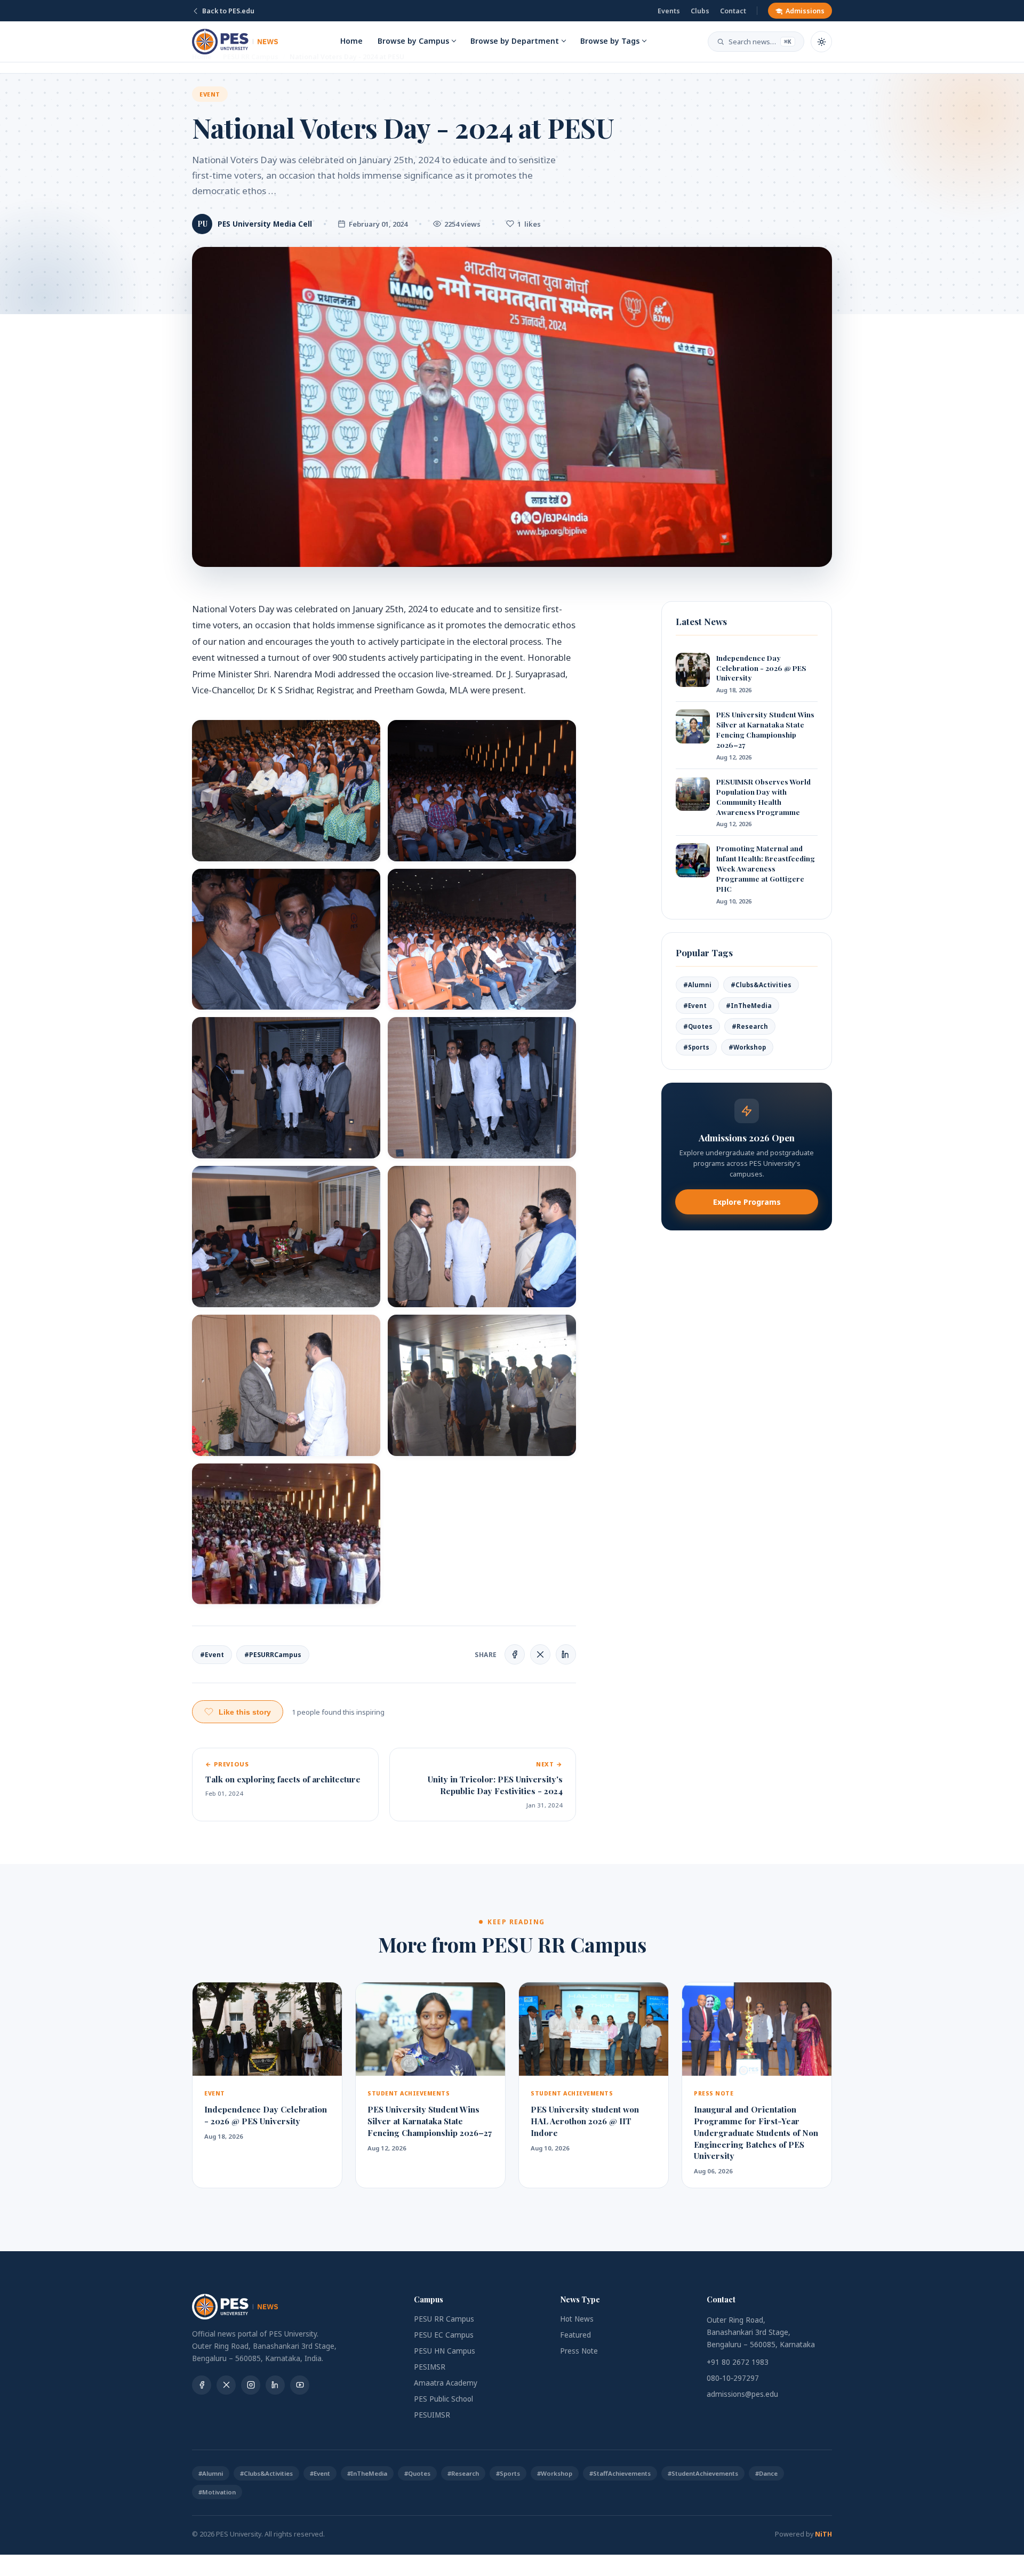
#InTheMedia (749, 1006)
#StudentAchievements (703, 2473)
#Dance (766, 2473)
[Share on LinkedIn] (566, 1654)
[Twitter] (226, 2385)
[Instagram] (251, 2385)
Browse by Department (515, 41)
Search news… (760, 42)
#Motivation (217, 2492)
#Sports (696, 1047)
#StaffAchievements (620, 2473)
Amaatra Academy (446, 2383)
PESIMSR (430, 2367)
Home (351, 41)
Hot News (577, 2319)
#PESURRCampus (273, 1655)
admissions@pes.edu (742, 2394)
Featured (575, 2335)
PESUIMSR (432, 2415)
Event (210, 94)
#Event (212, 1655)
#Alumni (697, 985)
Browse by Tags (610, 41)
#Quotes (698, 1026)
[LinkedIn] (275, 2385)
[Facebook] (202, 2385)
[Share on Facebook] (515, 1654)
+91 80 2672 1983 (738, 2362)
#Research (750, 1026)
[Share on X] (540, 1654)
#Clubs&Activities (761, 985)
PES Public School (443, 2399)
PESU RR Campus (444, 2319)
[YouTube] (300, 2385)
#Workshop (747, 1047)
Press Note (579, 2351)
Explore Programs (747, 1202)
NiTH (823, 2534)
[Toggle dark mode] (821, 42)
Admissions (805, 11)
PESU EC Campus (444, 2335)
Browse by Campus (413, 41)
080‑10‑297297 (733, 2378)
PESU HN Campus (445, 2351)
